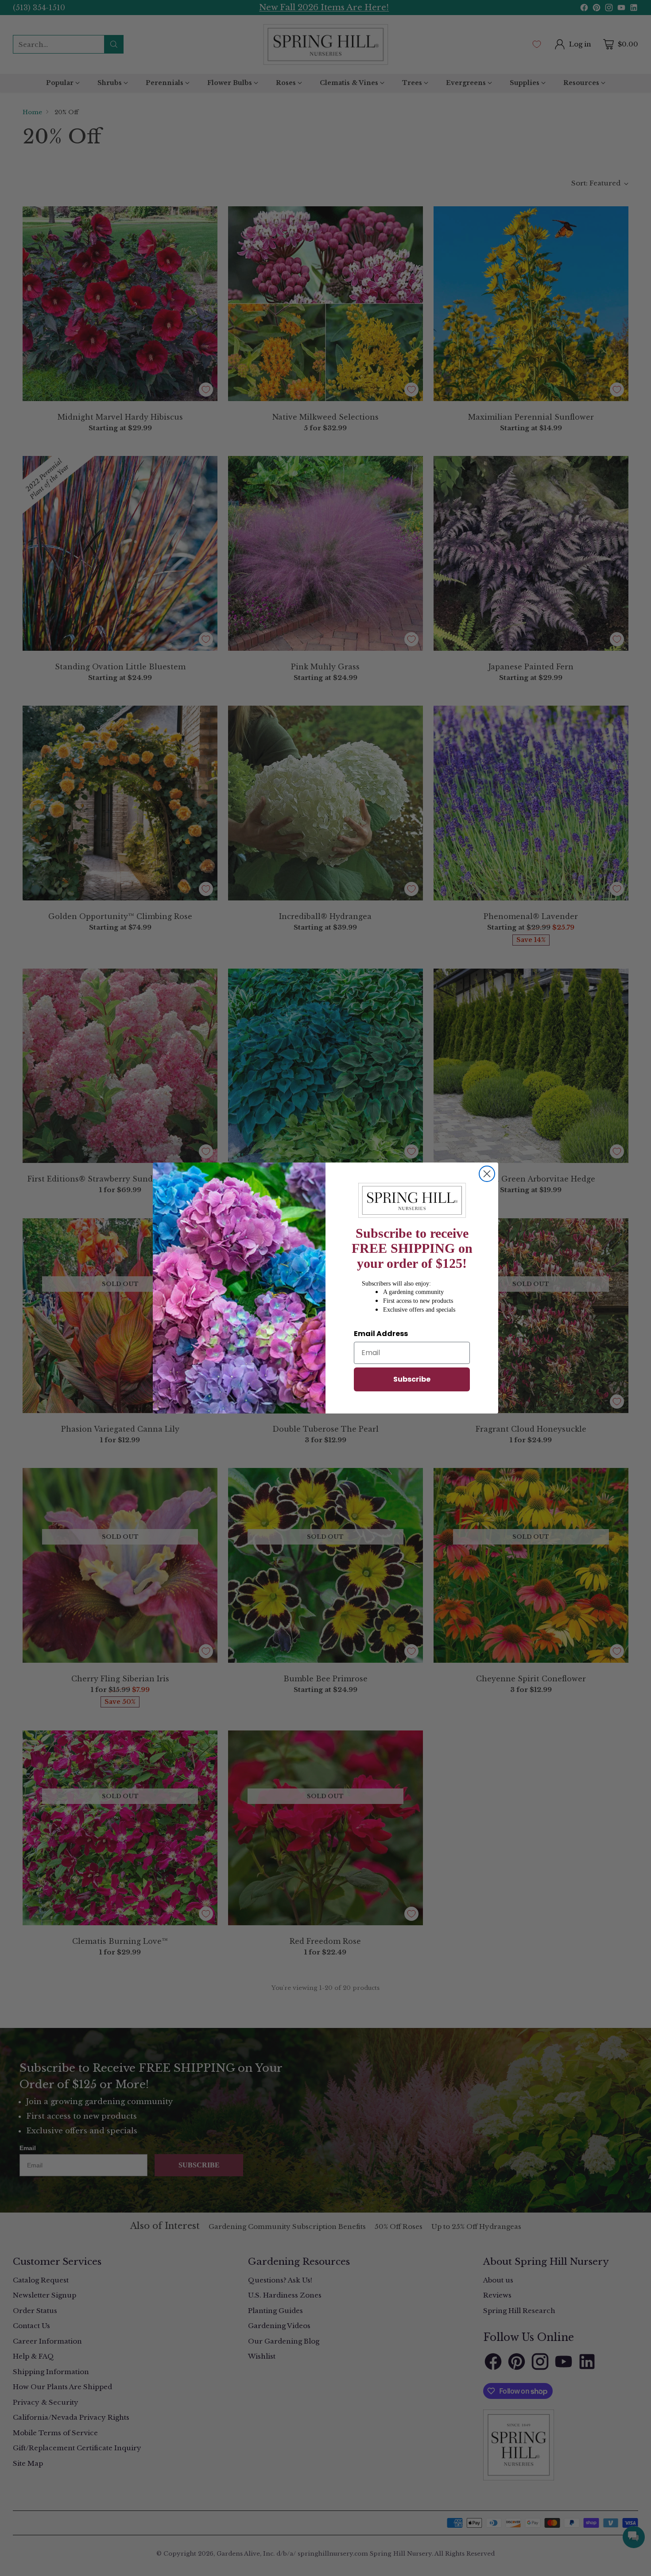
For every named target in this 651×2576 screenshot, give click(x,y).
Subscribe (412, 1379)
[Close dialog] (487, 1174)
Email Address (381, 1334)
